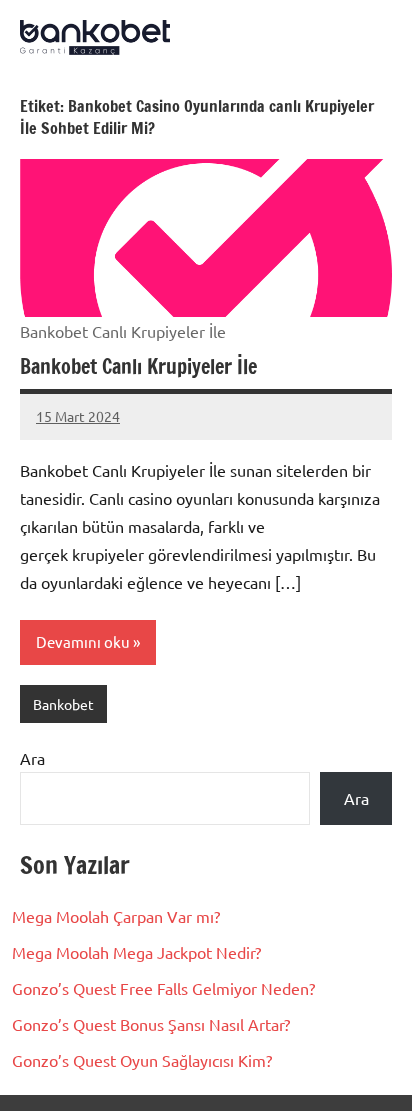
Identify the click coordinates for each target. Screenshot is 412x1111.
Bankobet (63, 704)
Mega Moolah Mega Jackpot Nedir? (136, 952)
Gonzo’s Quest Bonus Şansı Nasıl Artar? (151, 1024)
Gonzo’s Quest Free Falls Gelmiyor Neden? (163, 988)
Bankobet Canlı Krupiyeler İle (138, 366)
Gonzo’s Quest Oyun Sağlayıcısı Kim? (142, 1060)
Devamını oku (83, 641)
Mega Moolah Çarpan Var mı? (116, 916)
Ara (32, 758)
